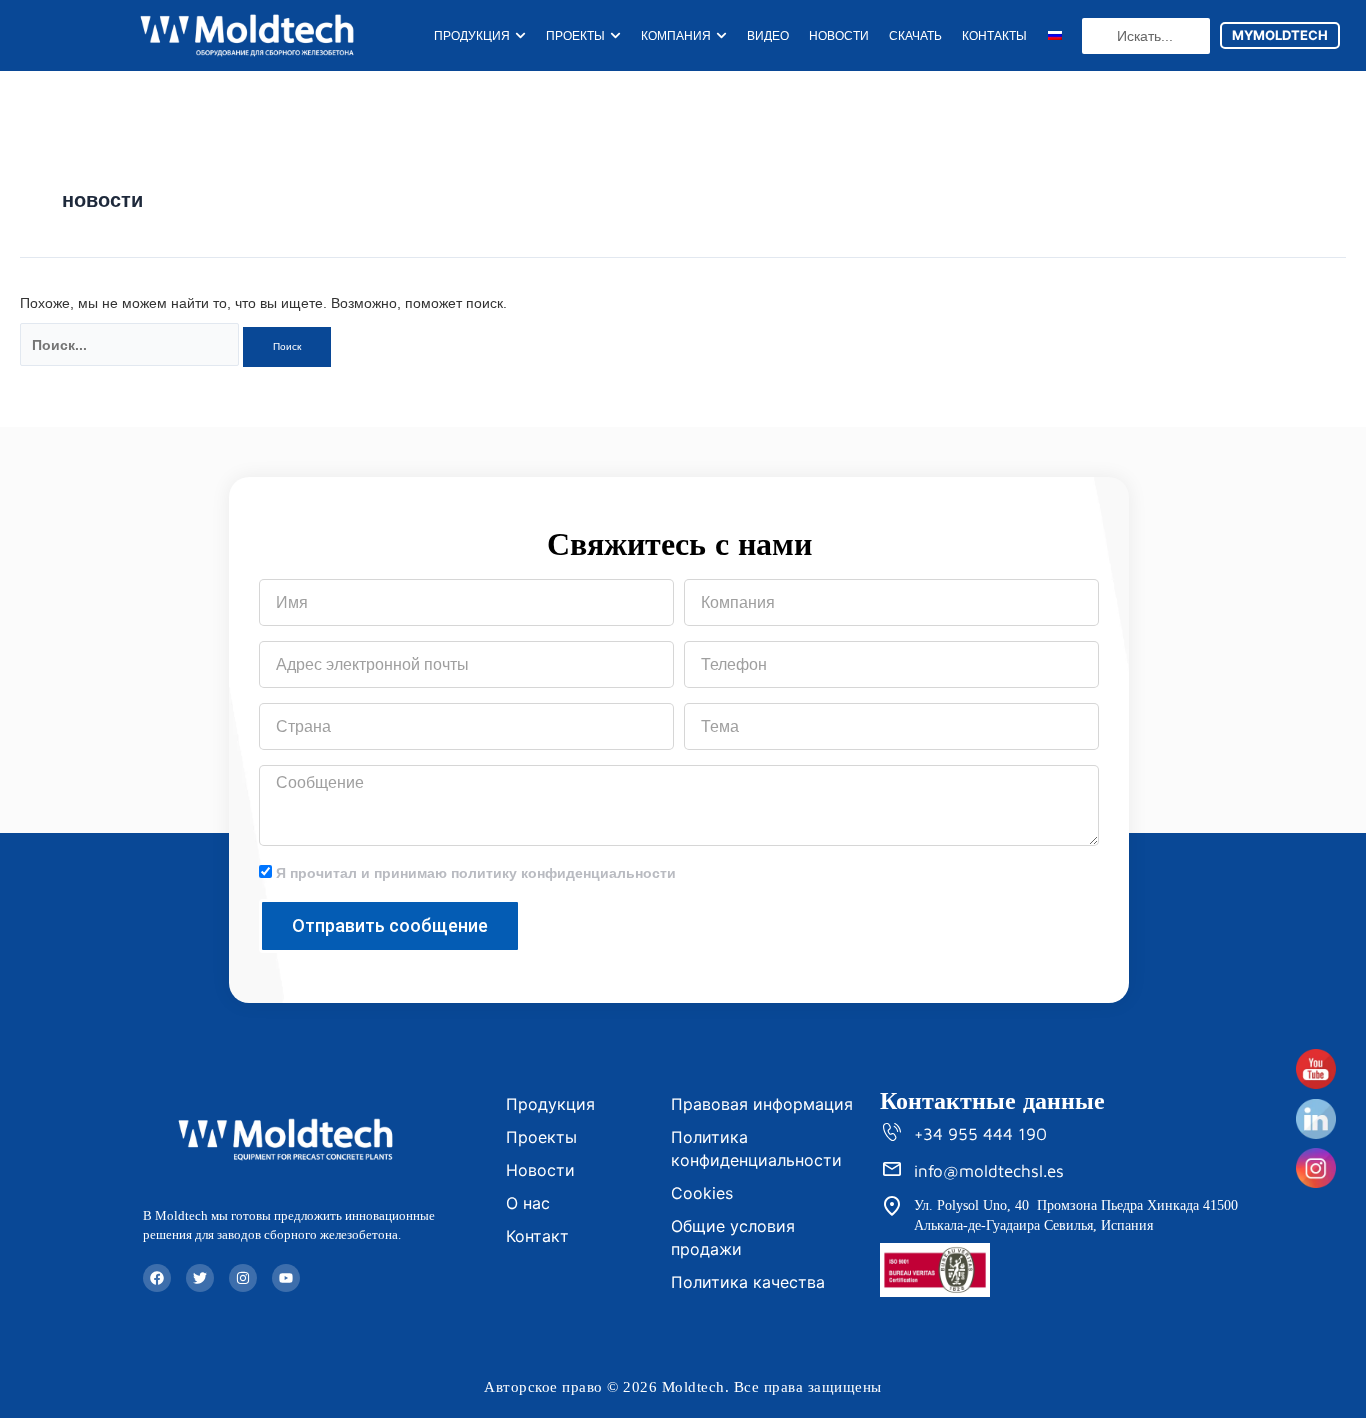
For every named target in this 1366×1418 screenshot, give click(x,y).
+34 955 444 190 (980, 1134)
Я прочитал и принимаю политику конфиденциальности (476, 873)
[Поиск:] (129, 344)
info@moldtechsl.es (989, 1171)
